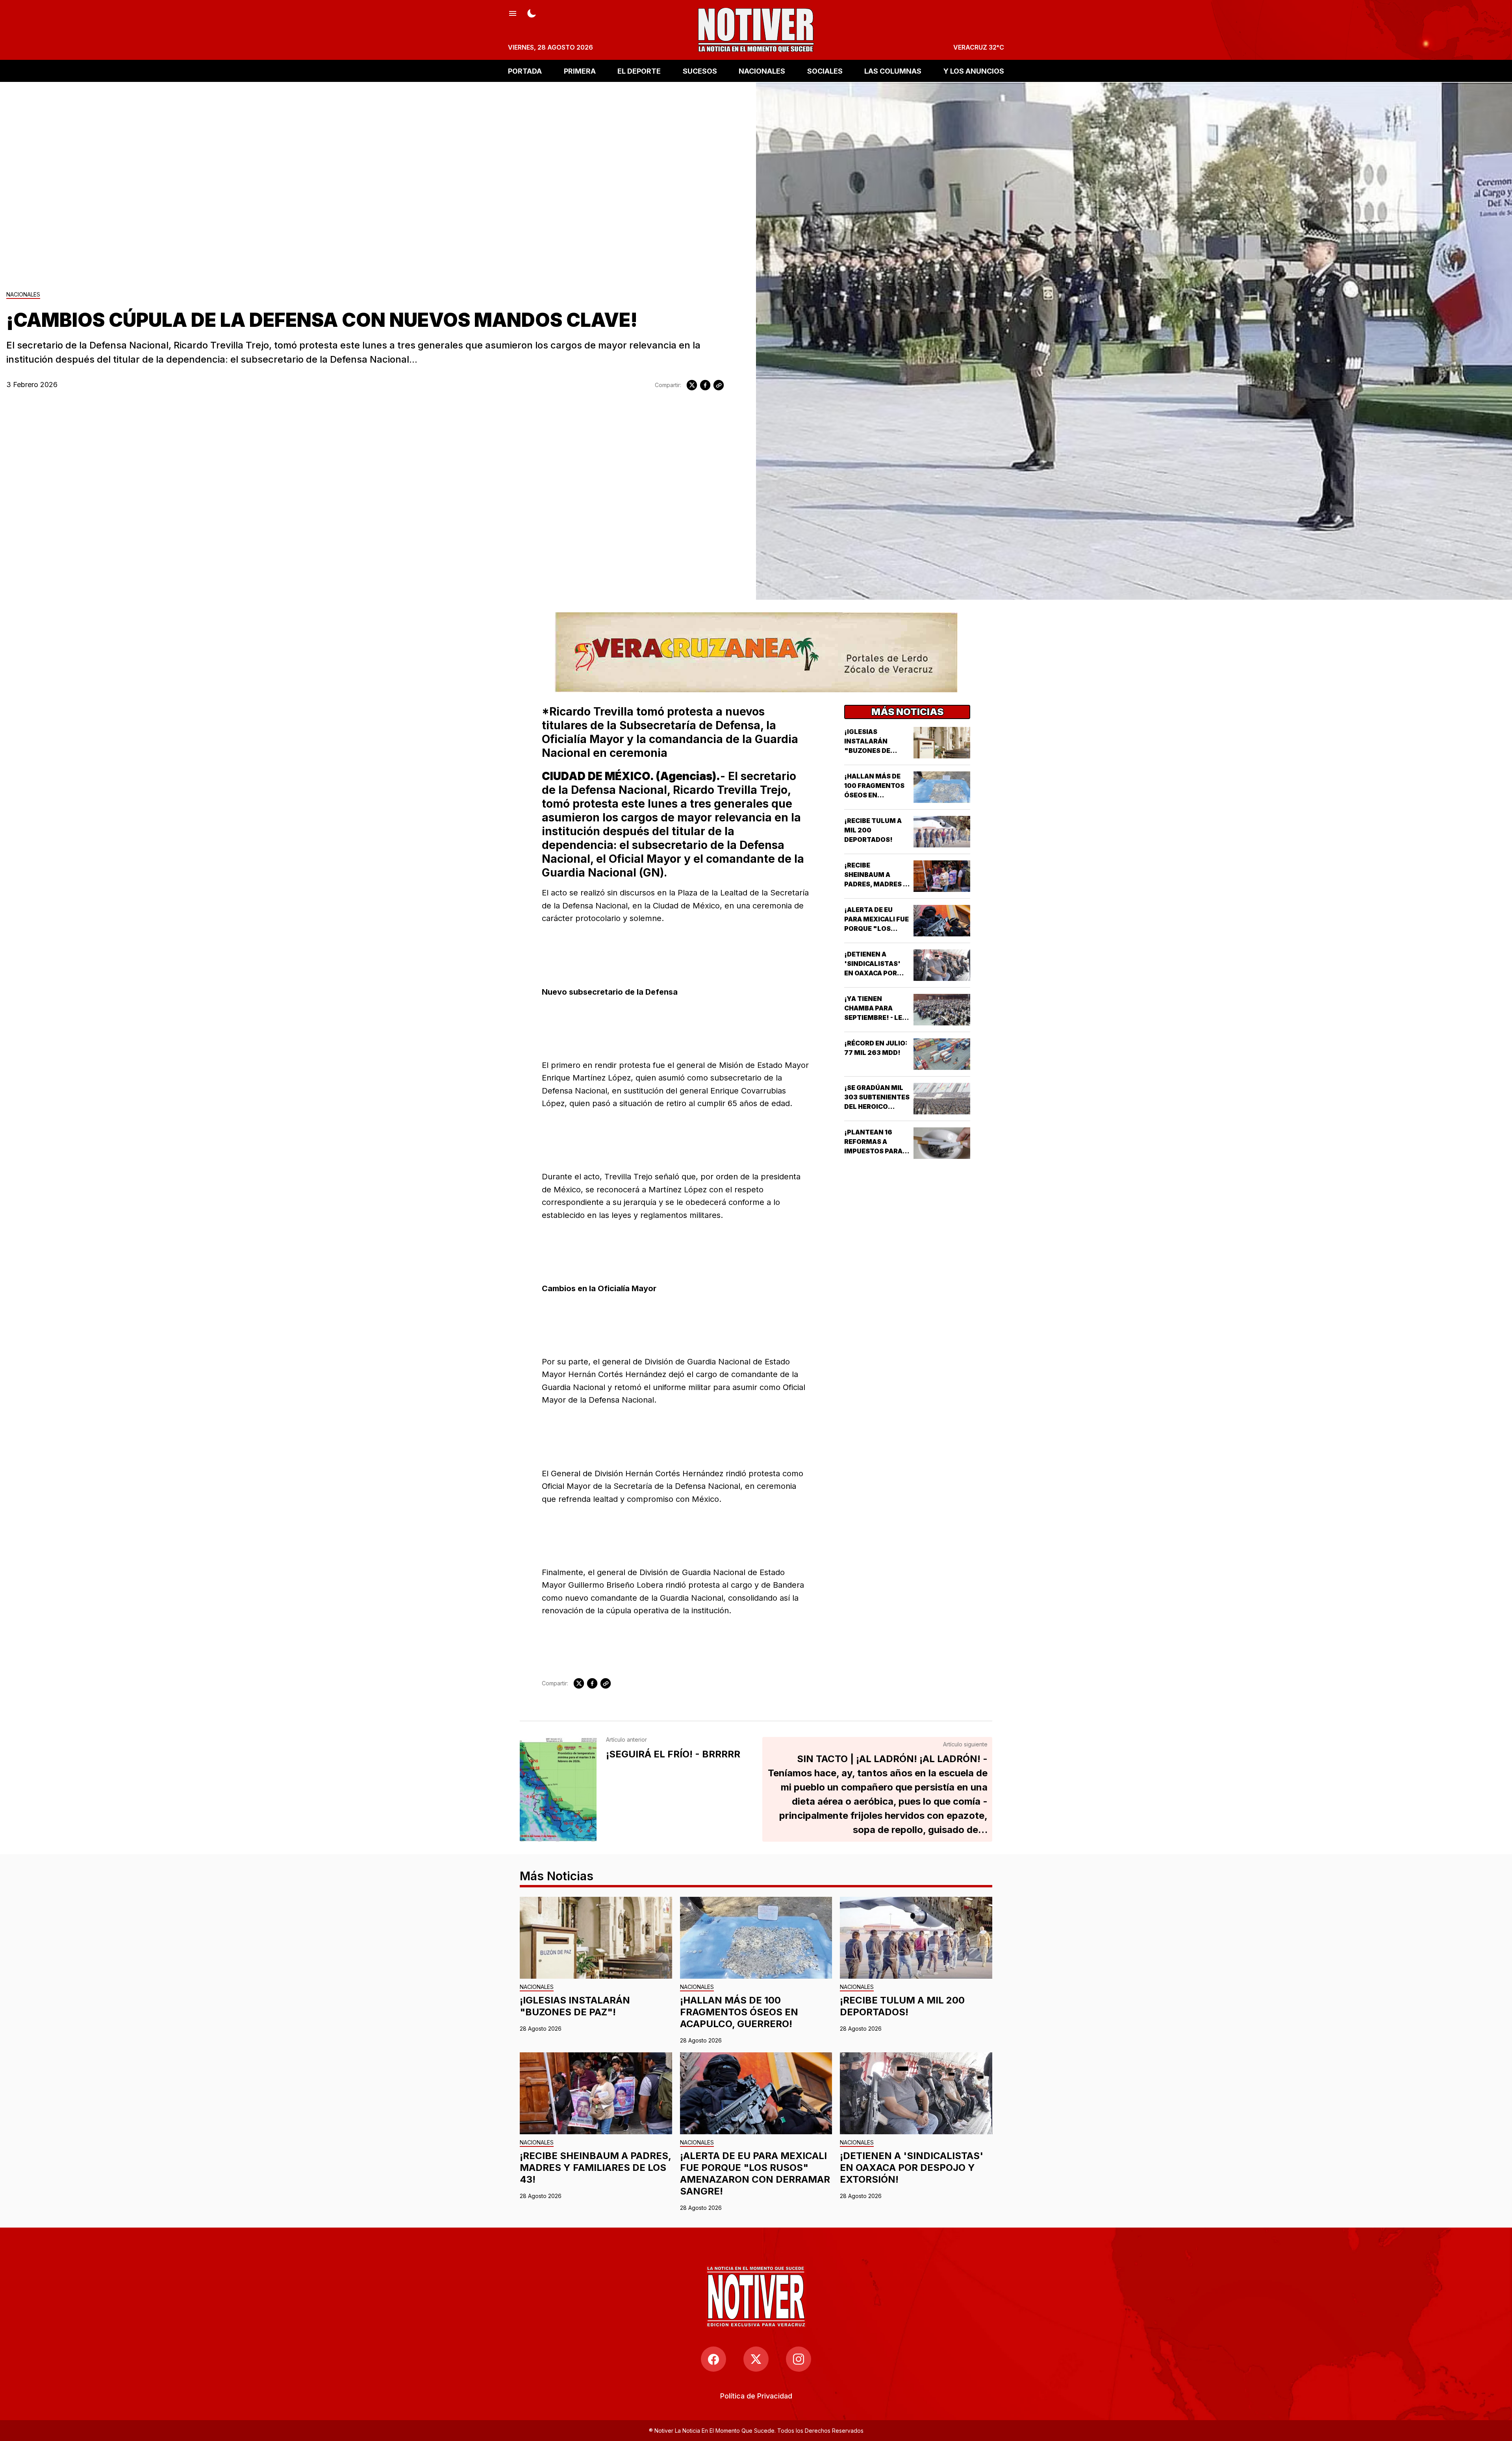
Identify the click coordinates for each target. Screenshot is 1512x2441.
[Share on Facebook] (705, 385)
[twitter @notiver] (756, 2359)
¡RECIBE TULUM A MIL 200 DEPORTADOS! (902, 2006)
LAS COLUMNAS (893, 71)
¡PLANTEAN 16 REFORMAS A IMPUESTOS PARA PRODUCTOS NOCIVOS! (873, 1151)
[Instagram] (799, 2359)
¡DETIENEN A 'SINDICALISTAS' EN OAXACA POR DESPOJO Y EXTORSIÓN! (872, 973)
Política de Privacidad (756, 2396)
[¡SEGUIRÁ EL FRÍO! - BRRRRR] (558, 1789)
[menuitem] (756, 2396)
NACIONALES (762, 71)
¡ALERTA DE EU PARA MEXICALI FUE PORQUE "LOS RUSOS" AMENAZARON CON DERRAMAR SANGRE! (755, 2173)
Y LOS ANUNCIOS (974, 71)
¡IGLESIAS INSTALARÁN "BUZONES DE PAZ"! (575, 2006)
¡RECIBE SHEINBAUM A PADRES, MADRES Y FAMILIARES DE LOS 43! (876, 884)
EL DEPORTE (639, 71)
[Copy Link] (719, 385)
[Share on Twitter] (692, 385)
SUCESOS (700, 71)
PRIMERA (580, 71)
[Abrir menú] (513, 13)
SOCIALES (825, 71)
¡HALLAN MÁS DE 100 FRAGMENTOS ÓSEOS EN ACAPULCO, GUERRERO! (874, 795)
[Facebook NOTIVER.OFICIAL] (713, 2359)
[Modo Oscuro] (532, 13)
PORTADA (525, 71)
